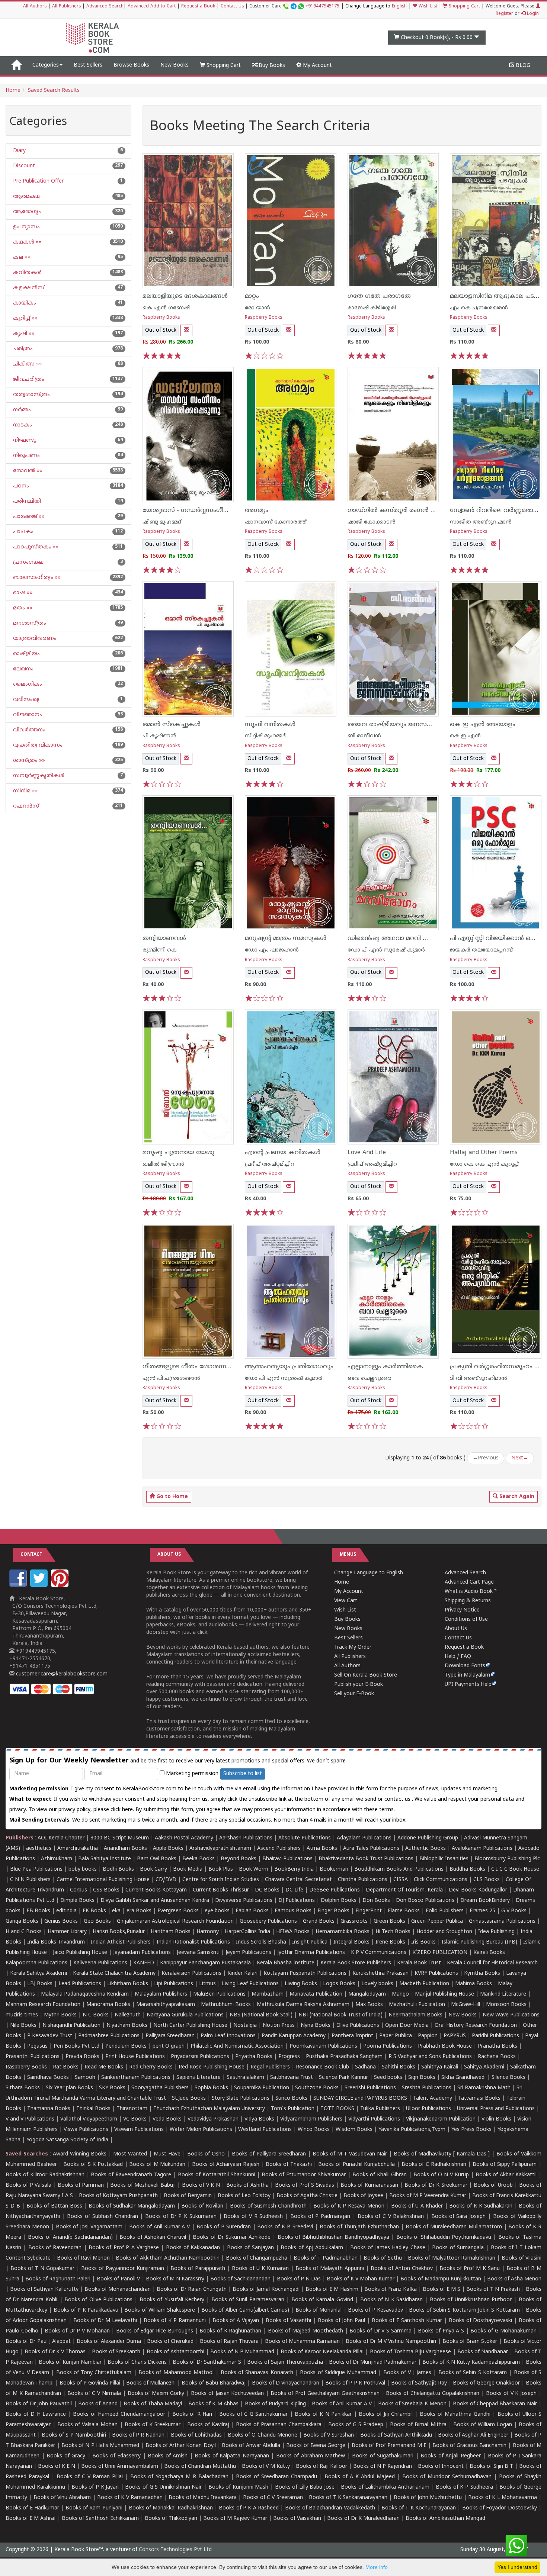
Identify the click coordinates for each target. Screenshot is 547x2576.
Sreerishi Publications (370, 2088)
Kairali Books (489, 1953)
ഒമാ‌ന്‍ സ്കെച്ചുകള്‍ (172, 725)
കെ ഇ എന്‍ (465, 736)
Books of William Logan (483, 2425)
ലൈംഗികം (27, 684)
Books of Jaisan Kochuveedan (228, 2394)
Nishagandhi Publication (71, 2026)
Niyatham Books (127, 2026)
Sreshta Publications (427, 2088)
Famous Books (293, 1911)
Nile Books (23, 2026)
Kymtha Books (482, 1973)
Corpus (79, 1890)
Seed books (388, 2078)
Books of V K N (201, 2185)
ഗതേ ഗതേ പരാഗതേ (379, 296)
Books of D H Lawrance (36, 2414)
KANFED (144, 1963)
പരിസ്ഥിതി (26, 501)
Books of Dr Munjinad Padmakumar (373, 2362)
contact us (398, 1799)
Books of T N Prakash (493, 2290)
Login (532, 14)
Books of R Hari (192, 2414)
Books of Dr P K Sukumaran (181, 2217)
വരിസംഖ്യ (25, 700)
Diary (19, 151)
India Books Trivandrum (56, 1942)
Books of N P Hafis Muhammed (100, 2446)
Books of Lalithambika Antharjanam (385, 2487)
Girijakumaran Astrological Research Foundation (175, 1921)
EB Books (38, 1911)
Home (13, 91)
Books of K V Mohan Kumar (361, 2279)
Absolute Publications (305, 1838)
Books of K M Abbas (213, 2404)
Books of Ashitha (247, 2185)
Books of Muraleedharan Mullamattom (454, 2227)
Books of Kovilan (202, 2206)
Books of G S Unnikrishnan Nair (163, 2487)
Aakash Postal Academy (185, 1838)
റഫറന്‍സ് (25, 806)
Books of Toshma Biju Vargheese (411, 2352)
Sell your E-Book (354, 1694)
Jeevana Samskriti (198, 1953)
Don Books (376, 1901)
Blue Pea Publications (36, 1869)
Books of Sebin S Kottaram (473, 2373)
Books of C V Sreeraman (273, 2498)
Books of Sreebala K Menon (412, 2404)
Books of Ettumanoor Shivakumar (304, 2175)
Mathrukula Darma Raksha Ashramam (303, 2005)
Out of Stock (161, 330)
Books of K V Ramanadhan (130, 2498)
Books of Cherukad (170, 2342)
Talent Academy (433, 2098)
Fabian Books (252, 1911)
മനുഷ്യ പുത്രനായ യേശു (178, 1153)
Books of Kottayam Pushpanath (118, 2196)
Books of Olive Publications (98, 2300)
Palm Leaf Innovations (228, 2036)
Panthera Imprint (352, 2036)
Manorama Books (108, 2005)
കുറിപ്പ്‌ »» (25, 318)
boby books (83, 1869)
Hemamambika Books (343, 1932)
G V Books (514, 1911)
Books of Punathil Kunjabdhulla (356, 2165)
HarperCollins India (247, 1932)
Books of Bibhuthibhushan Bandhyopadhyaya (334, 2237)
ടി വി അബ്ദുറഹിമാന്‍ (479, 1379)
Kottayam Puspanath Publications (305, 1973)
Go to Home (171, 1497)
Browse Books (131, 65)
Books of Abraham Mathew (311, 2456)
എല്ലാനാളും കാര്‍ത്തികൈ (385, 1367)
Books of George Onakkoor (486, 2383)
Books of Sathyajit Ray (419, 2383)
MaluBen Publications (219, 1994)
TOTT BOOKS (337, 2109)
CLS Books (487, 1880)
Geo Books (97, 1921)
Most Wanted (130, 2154)
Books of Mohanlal (319, 2310)
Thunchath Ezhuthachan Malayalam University (209, 2109)
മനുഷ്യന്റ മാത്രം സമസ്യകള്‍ (286, 938)
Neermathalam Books (415, 2015)
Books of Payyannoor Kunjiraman (123, 2269)
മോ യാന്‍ (257, 308)
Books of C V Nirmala (94, 2394)
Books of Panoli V (118, 2279)
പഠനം (20, 486)
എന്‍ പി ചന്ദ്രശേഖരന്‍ (171, 1379)
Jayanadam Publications (142, 1953)
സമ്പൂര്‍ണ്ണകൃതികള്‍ (38, 776)
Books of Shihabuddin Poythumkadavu (444, 2237)
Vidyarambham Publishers (311, 2119)
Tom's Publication (293, 2109)
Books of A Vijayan (236, 2321)
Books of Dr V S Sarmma (380, 2331)
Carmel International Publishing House (103, 1880)
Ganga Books (22, 1921)
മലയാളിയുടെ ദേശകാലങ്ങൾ (185, 296)
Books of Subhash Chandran (102, 2217)
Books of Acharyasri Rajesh (226, 2165)
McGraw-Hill (466, 2005)
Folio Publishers (445, 1911)
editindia (66, 1911)
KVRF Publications (436, 1973)
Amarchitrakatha (78, 1849)
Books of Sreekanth (116, 2352)
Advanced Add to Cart (152, 7)
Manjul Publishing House (444, 1994)
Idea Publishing (496, 1932)
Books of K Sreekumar (153, 2425)
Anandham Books (125, 1849)
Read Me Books (104, 2067)
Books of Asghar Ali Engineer (473, 2435)
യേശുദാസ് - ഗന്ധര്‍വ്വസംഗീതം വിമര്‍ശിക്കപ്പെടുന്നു (217, 511)
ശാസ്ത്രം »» (28, 761)
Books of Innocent (441, 2466)
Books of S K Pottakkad (93, 2165)
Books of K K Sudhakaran (481, 2206)
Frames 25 (482, 1911)
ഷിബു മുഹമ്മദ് (162, 522)
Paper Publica (396, 2036)
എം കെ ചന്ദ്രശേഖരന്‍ (479, 308)
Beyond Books (239, 1859)
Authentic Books (426, 1849)
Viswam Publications (139, 2130)
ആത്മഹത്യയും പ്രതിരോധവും (289, 1367)
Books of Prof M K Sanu (470, 2269)
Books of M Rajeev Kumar (235, 2519)
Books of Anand (98, 2404)
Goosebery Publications (268, 1921)
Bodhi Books (118, 1869)
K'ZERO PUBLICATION (440, 1953)
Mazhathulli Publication (417, 2005)
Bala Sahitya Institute (105, 1859)
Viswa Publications (86, 2130)
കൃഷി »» (23, 334)
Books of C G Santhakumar (253, 2414)
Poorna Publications (388, 2046)
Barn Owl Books (157, 1859)
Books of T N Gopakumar (42, 2269)
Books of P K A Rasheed (249, 2508)
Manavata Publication (316, 1994)
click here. (123, 1810)
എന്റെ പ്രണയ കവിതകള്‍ (283, 1153)
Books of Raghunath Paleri (58, 2279)
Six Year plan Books (69, 2088)
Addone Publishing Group (428, 1838)
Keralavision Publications (191, 1973)
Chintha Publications (363, 1880)
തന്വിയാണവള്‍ (164, 938)
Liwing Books (301, 1984)
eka (116, 1911)
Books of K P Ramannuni (175, 2321)
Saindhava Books (48, 2078)
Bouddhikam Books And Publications (399, 1869)
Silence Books (508, 2078)
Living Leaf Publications (250, 1984)
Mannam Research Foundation (43, 2005)
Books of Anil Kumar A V (159, 2227)
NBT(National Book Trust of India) (340, 2015)
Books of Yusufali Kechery (172, 2300)
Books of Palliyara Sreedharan (269, 2154)
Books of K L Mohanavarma (503, 2498)
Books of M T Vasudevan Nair (350, 2154)
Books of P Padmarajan (320, 2217)
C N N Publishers (30, 1880)
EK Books (94, 1911)
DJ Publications (297, 1901)
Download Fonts (465, 1666)
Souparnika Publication (262, 2088)
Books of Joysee (363, 2196)
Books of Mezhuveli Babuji (143, 2185)
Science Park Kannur (343, 2078)
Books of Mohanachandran (118, 2290)
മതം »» (22, 608)
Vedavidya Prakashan (213, 2119)
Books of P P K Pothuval (355, 2383)
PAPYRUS (455, 2036)
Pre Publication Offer (38, 181)
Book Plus (221, 1869)
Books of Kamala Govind (322, 2300)
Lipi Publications (174, 1984)
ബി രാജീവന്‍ (364, 736)
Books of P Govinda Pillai (90, 2383)
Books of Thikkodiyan (171, 2519)
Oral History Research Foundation (476, 2026)
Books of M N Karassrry (175, 2279)
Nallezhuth (128, 2015)
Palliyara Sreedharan (170, 2036)
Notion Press (279, 2026)
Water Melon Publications (201, 2130)
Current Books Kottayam (156, 1890)
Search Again (516, 1497)
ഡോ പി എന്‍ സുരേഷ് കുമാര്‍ (386, 950)
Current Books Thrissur (221, 1890)
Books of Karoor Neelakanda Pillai (322, 2352)
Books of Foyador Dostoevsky (500, 2508)
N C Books (96, 2015)
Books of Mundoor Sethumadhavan (447, 2477)
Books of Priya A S (441, 2331)
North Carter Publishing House (190, 2026)
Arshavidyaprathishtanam (220, 1849)
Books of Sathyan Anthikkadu (396, 2435)
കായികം (24, 303)
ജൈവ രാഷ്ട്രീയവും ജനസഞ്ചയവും (400, 725)
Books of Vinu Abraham (62, 2498)
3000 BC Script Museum (120, 1838)
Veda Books (167, 2119)
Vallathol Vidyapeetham (89, 2119)
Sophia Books (211, 2088)
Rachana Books (497, 2057)
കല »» (21, 257)
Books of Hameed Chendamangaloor (119, 2414)
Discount (23, 166)
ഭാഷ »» (22, 593)
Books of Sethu (383, 2258)
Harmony (208, 1932)
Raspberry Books (161, 318)
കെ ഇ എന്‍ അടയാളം (483, 725)
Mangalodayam (367, 1994)
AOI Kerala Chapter (61, 1838)
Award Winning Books (80, 2154)
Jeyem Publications (248, 1953)
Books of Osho (206, 2154)
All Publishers (66, 7)
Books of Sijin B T (491, 2466)
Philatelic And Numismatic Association (237, 2046)
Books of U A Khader (417, 2206)
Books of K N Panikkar (323, 2414)
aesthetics (39, 1849)
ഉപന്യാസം (26, 227)
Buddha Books (467, 1869)
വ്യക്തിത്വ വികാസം (37, 745)
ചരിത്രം (22, 349)
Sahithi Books (399, 2067)
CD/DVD (166, 1880)
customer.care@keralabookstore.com (61, 1674)
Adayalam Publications (364, 1838)
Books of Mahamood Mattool (176, 2373)
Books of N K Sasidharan (392, 2300)
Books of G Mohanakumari (503, 2331)
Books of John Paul (342, 2321)
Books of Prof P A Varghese (124, 2248)
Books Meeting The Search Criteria (260, 127)
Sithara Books (23, 2088)
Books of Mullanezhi (151, 2383)
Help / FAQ (458, 1657)
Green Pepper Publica (437, 1921)
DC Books (267, 1890)
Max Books (369, 2005)
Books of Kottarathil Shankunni (217, 2175)
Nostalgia (245, 2026)
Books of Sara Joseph (458, 2217)
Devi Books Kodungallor (478, 1890)
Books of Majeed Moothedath (306, 2331)
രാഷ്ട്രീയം (26, 654)
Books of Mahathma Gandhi (455, 2414)
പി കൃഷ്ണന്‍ (159, 736)
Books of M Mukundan (157, 2165)
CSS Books (106, 1890)
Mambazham (268, 1994)
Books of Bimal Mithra (418, 2425)
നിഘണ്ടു (24, 440)
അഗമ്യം (257, 511)
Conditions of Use (466, 1619)
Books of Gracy (66, 2456)
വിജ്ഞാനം (27, 715)
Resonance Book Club (322, 2067)
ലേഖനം (23, 669)
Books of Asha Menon (514, 2279)
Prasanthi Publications (33, 2057)
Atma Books (322, 1849)
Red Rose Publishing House (212, 2067)
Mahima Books (474, 1984)
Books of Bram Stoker (470, 2342)
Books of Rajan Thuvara (229, 2342)
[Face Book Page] (19, 1586)
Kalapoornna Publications (36, 1963)
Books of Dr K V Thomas (55, 2352)
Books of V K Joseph (511, 2394)
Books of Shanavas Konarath (257, 2373)
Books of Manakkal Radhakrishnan (171, 2508)
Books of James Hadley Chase (388, 2248)
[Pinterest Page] (61, 1586)
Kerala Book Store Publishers (356, 1963)
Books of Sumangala (458, 2248)
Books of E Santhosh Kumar (407, 2321)
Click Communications (441, 1880)
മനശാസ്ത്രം (29, 623)
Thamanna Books (49, 2109)
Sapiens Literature (199, 2078)
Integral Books (351, 1942)
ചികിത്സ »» (27, 364)
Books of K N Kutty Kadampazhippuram (471, 2362)
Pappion (428, 2036)
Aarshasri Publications (246, 1838)
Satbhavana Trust (292, 2078)
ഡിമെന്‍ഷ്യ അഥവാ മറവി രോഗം (395, 938)
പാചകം (23, 532)
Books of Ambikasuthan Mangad (445, 2519)
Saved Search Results (54, 91)
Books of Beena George (316, 2446)
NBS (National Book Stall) (261, 2015)
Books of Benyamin (188, 2196)
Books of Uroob (493, 2185)
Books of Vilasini (522, 2258)
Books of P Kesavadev (375, 2310)
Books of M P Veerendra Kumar (428, 2196)
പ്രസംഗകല (28, 562)
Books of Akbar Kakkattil (506, 2175)
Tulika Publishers (380, 2109)
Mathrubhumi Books (226, 2005)
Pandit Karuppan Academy (294, 2036)
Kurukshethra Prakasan (380, 1973)
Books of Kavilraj (208, 2425)
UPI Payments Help (468, 1685)
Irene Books (390, 1942)
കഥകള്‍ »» (27, 242)
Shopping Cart (464, 7)
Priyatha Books (254, 2057)
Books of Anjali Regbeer (451, 2456)
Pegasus (37, 2046)
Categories (46, 65)
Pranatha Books (498, 2046)
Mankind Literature (503, 1994)
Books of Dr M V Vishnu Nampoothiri (391, 2342)
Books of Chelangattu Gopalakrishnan (433, 2394)
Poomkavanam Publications (323, 2046)
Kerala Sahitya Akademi (39, 1973)
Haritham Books (171, 1932)
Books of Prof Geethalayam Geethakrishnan (325, 2394)
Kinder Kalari (242, 1973)
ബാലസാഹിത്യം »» (36, 578)
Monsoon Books (506, 2005)
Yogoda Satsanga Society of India (67, 2140)
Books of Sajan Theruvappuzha (285, 2362)
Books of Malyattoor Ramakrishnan (452, 2258)
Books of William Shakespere (160, 2310)
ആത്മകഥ (26, 197)
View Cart (346, 1601)
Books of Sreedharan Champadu (276, 2477)
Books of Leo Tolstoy (244, 2196)
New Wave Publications (511, 2015)
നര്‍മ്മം (21, 410)
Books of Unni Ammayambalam (120, 2466)
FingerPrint (369, 1911)
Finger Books (333, 1911)
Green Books (389, 1921)
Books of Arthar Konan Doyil (181, 2446)
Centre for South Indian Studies (221, 1880)
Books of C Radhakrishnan (434, 2165)
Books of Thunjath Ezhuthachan (359, 2227)
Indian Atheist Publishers (121, 1942)
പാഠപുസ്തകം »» (35, 547)
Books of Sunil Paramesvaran (248, 2300)
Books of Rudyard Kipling (275, 2404)
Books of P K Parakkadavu (86, 2310)
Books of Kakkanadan (193, 2248)
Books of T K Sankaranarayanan (348, 2498)
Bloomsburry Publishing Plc (507, 1859)
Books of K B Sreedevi (285, 2227)
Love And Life (367, 1153)
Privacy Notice (462, 1610)
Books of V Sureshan (329, 2435)
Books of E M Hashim (332, 2290)
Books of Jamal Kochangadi (266, 2290)
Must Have (167, 2154)
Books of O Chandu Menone (262, 2435)
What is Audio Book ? (471, 1592)
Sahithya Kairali (440, 2067)
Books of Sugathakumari (383, 2456)
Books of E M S (442, 2290)
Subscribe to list (243, 1774)
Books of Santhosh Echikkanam (100, 2519)
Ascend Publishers (279, 1849)
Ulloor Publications (428, 2109)
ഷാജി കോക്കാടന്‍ (372, 522)
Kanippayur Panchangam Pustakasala (205, 1963)
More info (377, 2567)
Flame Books (404, 1911)
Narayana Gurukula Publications (185, 2015)
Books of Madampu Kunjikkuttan (441, 2279)
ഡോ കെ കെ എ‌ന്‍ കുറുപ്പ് (484, 1164)
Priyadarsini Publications (200, 2057)
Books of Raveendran (55, 2248)
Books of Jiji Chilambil (386, 2414)
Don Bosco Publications (425, 1901)
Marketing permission (191, 1774)
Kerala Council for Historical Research (492, 1963)
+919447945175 (322, 7)
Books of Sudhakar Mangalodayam (132, 2206)
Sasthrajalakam (245, 2078)
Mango (400, 1994)
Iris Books (423, 1942)
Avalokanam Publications (482, 1849)
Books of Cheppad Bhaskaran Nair (495, 2404)
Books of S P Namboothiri (74, 2435)
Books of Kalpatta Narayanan (232, 2456)
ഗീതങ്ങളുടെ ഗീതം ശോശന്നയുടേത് (195, 1367)
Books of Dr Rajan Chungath (192, 2290)
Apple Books (168, 1849)
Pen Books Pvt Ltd (76, 2046)
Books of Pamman (81, 2185)
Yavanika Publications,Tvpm (412, 2130)
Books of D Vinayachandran (286, 2383)
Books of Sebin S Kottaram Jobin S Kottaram (464, 2310)
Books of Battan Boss (54, 2206)
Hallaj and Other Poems (484, 1153)
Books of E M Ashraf (31, 2519)
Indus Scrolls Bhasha (261, 1942)
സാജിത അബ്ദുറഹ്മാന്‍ (481, 522)
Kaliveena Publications (100, 1963)
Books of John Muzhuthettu (428, 2498)
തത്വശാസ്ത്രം (31, 395)
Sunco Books (291, 2098)
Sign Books (422, 2078)
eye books (217, 1911)
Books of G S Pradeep (356, 2425)
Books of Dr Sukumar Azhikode (232, 2237)
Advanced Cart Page (469, 1582)
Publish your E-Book (359, 1685)
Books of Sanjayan (250, 2248)
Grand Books (319, 1921)
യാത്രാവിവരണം (34, 639)
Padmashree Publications (109, 2036)
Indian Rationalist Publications (193, 1942)
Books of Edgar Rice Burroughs (155, 2331)
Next (520, 1458)
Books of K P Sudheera (464, 2487)
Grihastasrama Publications (502, 1921)
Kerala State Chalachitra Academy (114, 1973)
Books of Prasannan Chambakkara (279, 2425)
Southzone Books (317, 2088)
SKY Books (112, 2088)
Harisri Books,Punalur (119, 1932)
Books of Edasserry (116, 2456)
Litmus (207, 1984)
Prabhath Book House (445, 2046)
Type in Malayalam (467, 1675)
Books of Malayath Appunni (330, 2269)
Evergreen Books (178, 1911)
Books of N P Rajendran (383, 2466)
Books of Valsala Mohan (87, 2425)
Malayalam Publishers (161, 1994)
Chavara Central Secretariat (298, 1880)
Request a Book (198, 7)
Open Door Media (407, 2026)
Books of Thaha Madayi (153, 2404)
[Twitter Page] (40, 1586)
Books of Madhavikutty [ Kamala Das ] (442, 2154)
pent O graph (169, 2046)
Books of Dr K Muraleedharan (363, 2519)
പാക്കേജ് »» (28, 517)
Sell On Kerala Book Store (366, 1675)
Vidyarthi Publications (374, 2119)
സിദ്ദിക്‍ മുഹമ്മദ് (265, 736)
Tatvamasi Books (479, 2098)
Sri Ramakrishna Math (484, 2088)
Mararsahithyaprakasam (166, 2005)
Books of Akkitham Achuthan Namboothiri (168, 2258)
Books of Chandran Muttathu (200, 2466)
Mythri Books (60, 2015)
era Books (139, 1911)
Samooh (85, 2078)
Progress (289, 2057)
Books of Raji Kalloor (322, 2466)
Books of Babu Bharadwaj (214, 2383)
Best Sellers (88, 65)
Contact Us (232, 7)
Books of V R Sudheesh (253, 2217)
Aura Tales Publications (371, 1849)
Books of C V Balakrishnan (391, 2217)
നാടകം (22, 425)
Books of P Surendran (224, 2227)
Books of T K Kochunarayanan (419, 2508)
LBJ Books (40, 1984)
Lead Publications (80, 1984)
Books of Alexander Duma (109, 2342)
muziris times (22, 2015)
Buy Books (271, 66)
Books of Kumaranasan (369, 2185)
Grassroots (354, 1921)
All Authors (35, 7)
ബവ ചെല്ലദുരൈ (370, 1379)
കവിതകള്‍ (27, 273)
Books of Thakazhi (289, 2165)
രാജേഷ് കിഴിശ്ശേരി (372, 308)
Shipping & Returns (468, 1601)
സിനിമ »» (25, 791)
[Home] (16, 65)
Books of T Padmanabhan (326, 2258)
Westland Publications (266, 2130)
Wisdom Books (354, 2130)
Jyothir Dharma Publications (311, 1953)
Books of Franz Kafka (391, 2290)
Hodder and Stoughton (444, 1932)
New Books (175, 65)
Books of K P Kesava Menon (349, 2206)
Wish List (427, 7)
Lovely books (377, 1984)
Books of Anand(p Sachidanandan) (70, 2237)
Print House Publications (135, 2057)
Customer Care (294, 7)
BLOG (522, 66)
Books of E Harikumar (32, 2508)
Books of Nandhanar (483, 2352)
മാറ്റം (252, 296)
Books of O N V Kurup (441, 2175)
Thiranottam (132, 2109)
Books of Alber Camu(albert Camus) (245, 2310)
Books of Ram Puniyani (94, 2508)
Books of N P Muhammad (242, 2352)
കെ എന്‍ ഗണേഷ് (166, 308)
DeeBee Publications (335, 1890)
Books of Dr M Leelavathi (105, 2321)
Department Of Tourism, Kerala (404, 1890)
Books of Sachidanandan (240, 2279)
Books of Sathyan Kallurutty (44, 2290)
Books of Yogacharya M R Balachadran (179, 2477)
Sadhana (365, 2067)
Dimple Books (77, 1901)
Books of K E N (57, 2466)
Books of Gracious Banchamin (469, 2446)
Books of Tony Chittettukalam (94, 2373)
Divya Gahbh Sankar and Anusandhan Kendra (155, 1901)
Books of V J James (407, 2373)
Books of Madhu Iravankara (203, 2498)
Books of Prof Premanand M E (389, 2446)
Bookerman (334, 1869)
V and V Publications (30, 2119)
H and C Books (24, 1932)
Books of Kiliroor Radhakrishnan (45, 2175)
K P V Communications (379, 1953)
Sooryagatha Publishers (160, 2088)
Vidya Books (259, 2119)
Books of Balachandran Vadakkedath (330, 2508)
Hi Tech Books (393, 1932)
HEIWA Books (293, 1932)
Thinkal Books (93, 2109)
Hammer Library (67, 1932)
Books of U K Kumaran (260, 2269)
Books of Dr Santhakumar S (207, 2362)
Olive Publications (358, 2026)
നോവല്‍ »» (27, 471)
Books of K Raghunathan (230, 2331)
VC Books (135, 2119)
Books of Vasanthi (288, 2321)
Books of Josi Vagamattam (89, 2227)
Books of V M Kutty (266, 2466)
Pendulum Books (126, 2046)
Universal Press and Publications (496, 2109)
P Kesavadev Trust (50, 2036)
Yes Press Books (471, 2130)
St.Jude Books (189, 2098)
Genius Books (61, 1921)
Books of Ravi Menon (83, 2258)
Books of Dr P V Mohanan (77, 2331)
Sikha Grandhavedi (463, 2078)
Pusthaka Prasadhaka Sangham (344, 2057)
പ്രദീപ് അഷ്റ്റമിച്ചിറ (270, 1164)
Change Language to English (369, 1573)
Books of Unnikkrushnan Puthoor (471, 2300)
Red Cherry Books (151, 2067)
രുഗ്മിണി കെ (160, 950)
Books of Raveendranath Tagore (131, 2175)
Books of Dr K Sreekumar (436, 2185)
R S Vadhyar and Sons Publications (430, 2057)
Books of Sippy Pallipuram (505, 2165)
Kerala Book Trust (419, 1963)
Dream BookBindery (485, 1901)
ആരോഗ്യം (26, 212)
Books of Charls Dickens (137, 2362)
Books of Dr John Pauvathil (39, 2404)
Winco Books (314, 2130)
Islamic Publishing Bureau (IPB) (479, 1942)
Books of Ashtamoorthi (175, 2352)
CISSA (401, 1880)
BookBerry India (294, 1869)
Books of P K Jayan (95, 2487)
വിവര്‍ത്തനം (28, 730)
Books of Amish (168, 2456)
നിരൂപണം (26, 456)
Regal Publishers (270, 2067)
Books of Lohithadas (196, 2435)
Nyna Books (316, 2026)
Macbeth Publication (424, 1984)
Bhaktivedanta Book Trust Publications (366, 1859)
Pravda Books (82, 2057)
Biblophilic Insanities (444, 1859)
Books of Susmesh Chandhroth (268, 2206)
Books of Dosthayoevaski (481, 2321)
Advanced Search (105, 7)
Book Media (188, 1869)
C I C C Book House (515, 1869)
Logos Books (339, 1984)
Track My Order (353, 1647)
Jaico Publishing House (80, 1953)
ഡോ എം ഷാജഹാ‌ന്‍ (272, 950)
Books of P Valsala (28, 2185)
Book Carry (153, 1869)
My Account (317, 66)
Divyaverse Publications (244, 1901)
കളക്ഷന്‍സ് (28, 288)
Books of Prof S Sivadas (305, 2185)
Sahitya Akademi (484, 2067)
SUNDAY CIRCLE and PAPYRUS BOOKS (360, 2098)
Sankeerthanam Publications (136, 2078)
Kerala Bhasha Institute (286, 1963)
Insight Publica (310, 1942)
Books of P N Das (299, 2279)
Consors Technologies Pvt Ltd (175, 2550)
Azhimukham (57, 1859)
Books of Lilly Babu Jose (305, 2487)
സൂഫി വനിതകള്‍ (270, 725)
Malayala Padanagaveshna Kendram (85, 1994)
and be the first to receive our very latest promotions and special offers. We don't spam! (177, 1761)
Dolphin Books (339, 1901)
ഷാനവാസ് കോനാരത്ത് (276, 522)
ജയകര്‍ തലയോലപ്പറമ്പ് (481, 950)
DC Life (294, 1890)
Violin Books (496, 2119)
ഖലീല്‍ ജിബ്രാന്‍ (163, 1164)
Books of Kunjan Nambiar (70, 2362)
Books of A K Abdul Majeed (360, 2477)
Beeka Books (199, 1859)
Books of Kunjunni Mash (239, 2487)
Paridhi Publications (495, 2036)
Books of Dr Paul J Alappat (38, 2342)
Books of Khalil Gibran (380, 2175)
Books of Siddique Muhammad (338, 2373)
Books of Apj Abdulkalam (312, 2248)
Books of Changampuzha (257, 2258)
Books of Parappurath (198, 2269)
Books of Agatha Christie (307, 2196)
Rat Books (66, 2067)
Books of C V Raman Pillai (90, 2477)
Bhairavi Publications (287, 1859)
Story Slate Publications (241, 2098)
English (399, 7)
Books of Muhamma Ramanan (303, 2342)
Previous (486, 1458)
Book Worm (254, 1869)
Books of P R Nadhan (138, 2435)
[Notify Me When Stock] (186, 330)
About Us (456, 1629)
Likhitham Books (128, 1984)
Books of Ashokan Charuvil (153, 2237)
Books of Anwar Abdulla (251, 2446)
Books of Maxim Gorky (156, 2394)
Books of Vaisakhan (297, 2519)
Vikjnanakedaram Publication (441, 2119)
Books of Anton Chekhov (402, 2269)
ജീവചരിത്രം (28, 379)
